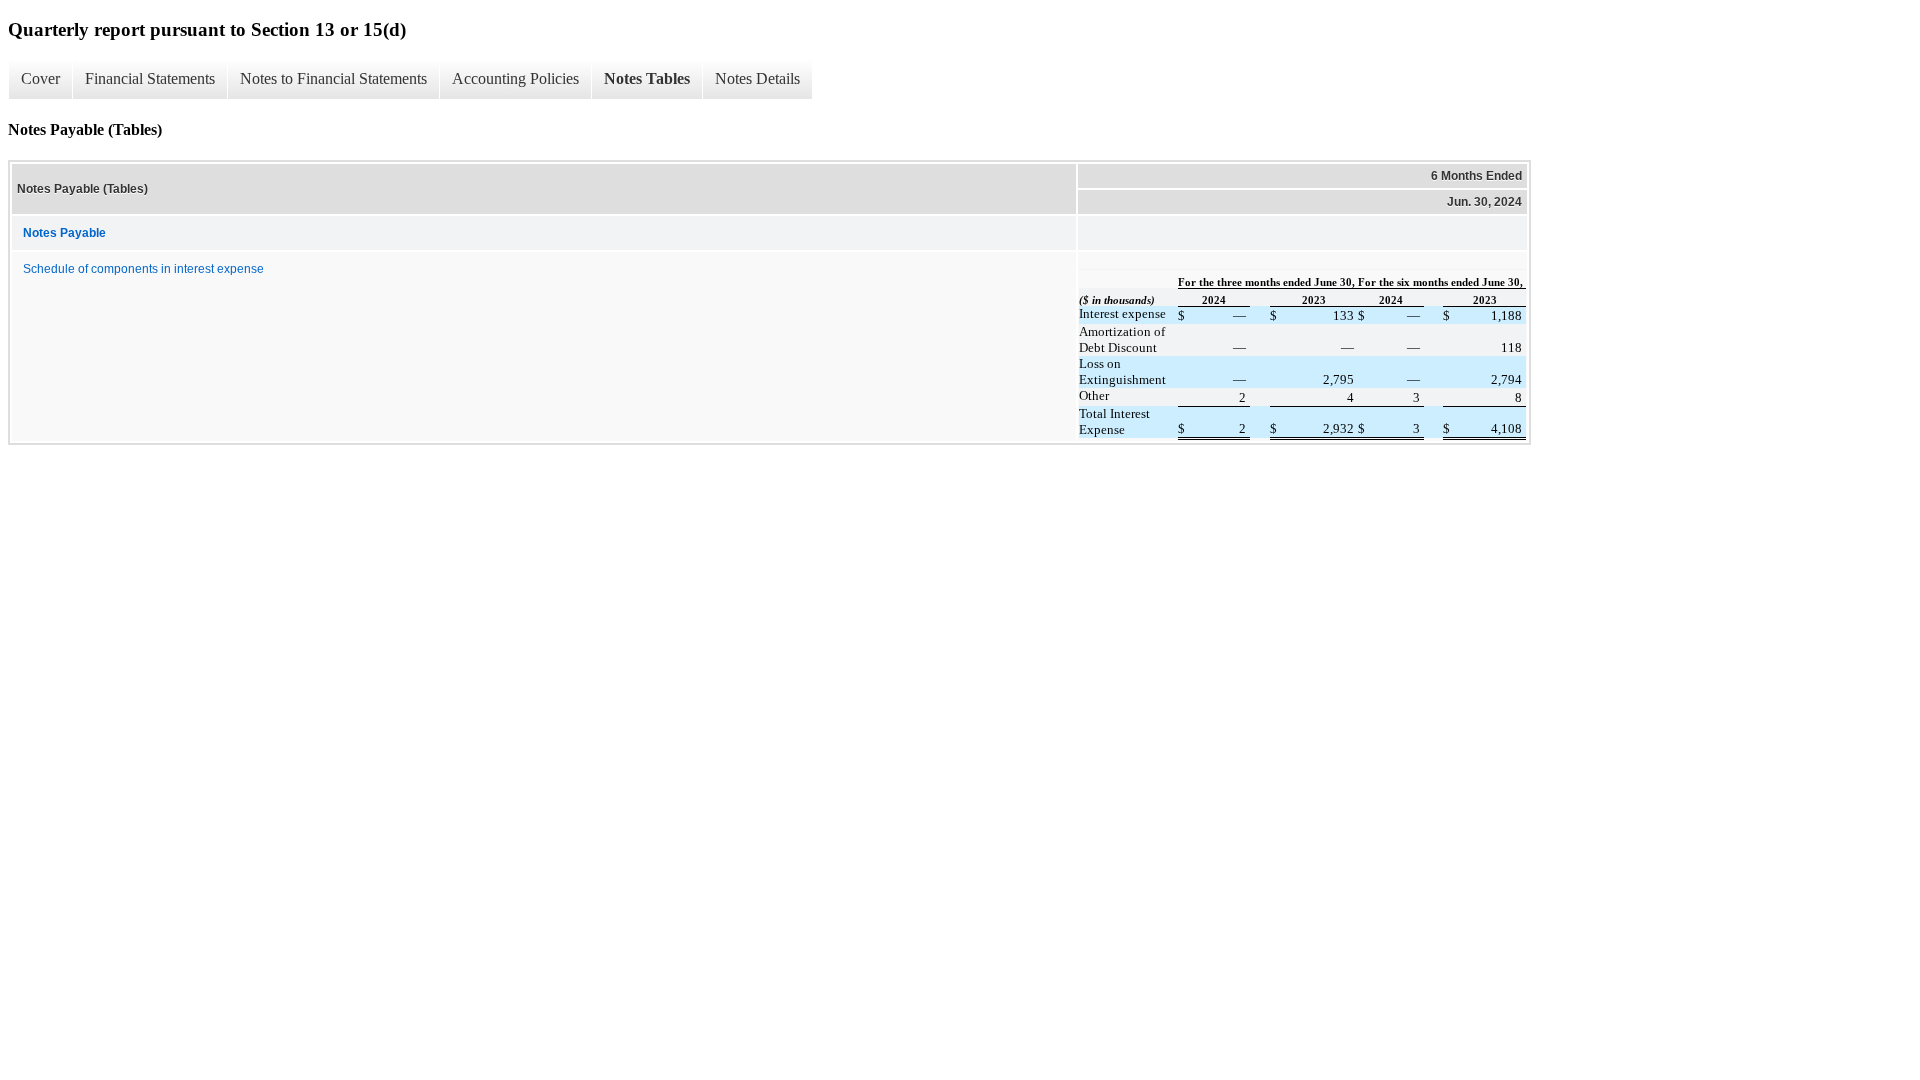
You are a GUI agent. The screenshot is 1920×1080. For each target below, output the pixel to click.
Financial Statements (150, 78)
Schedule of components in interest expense (143, 269)
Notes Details (757, 78)
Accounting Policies (515, 78)
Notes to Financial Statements (333, 78)
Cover (40, 78)
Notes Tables (647, 78)
